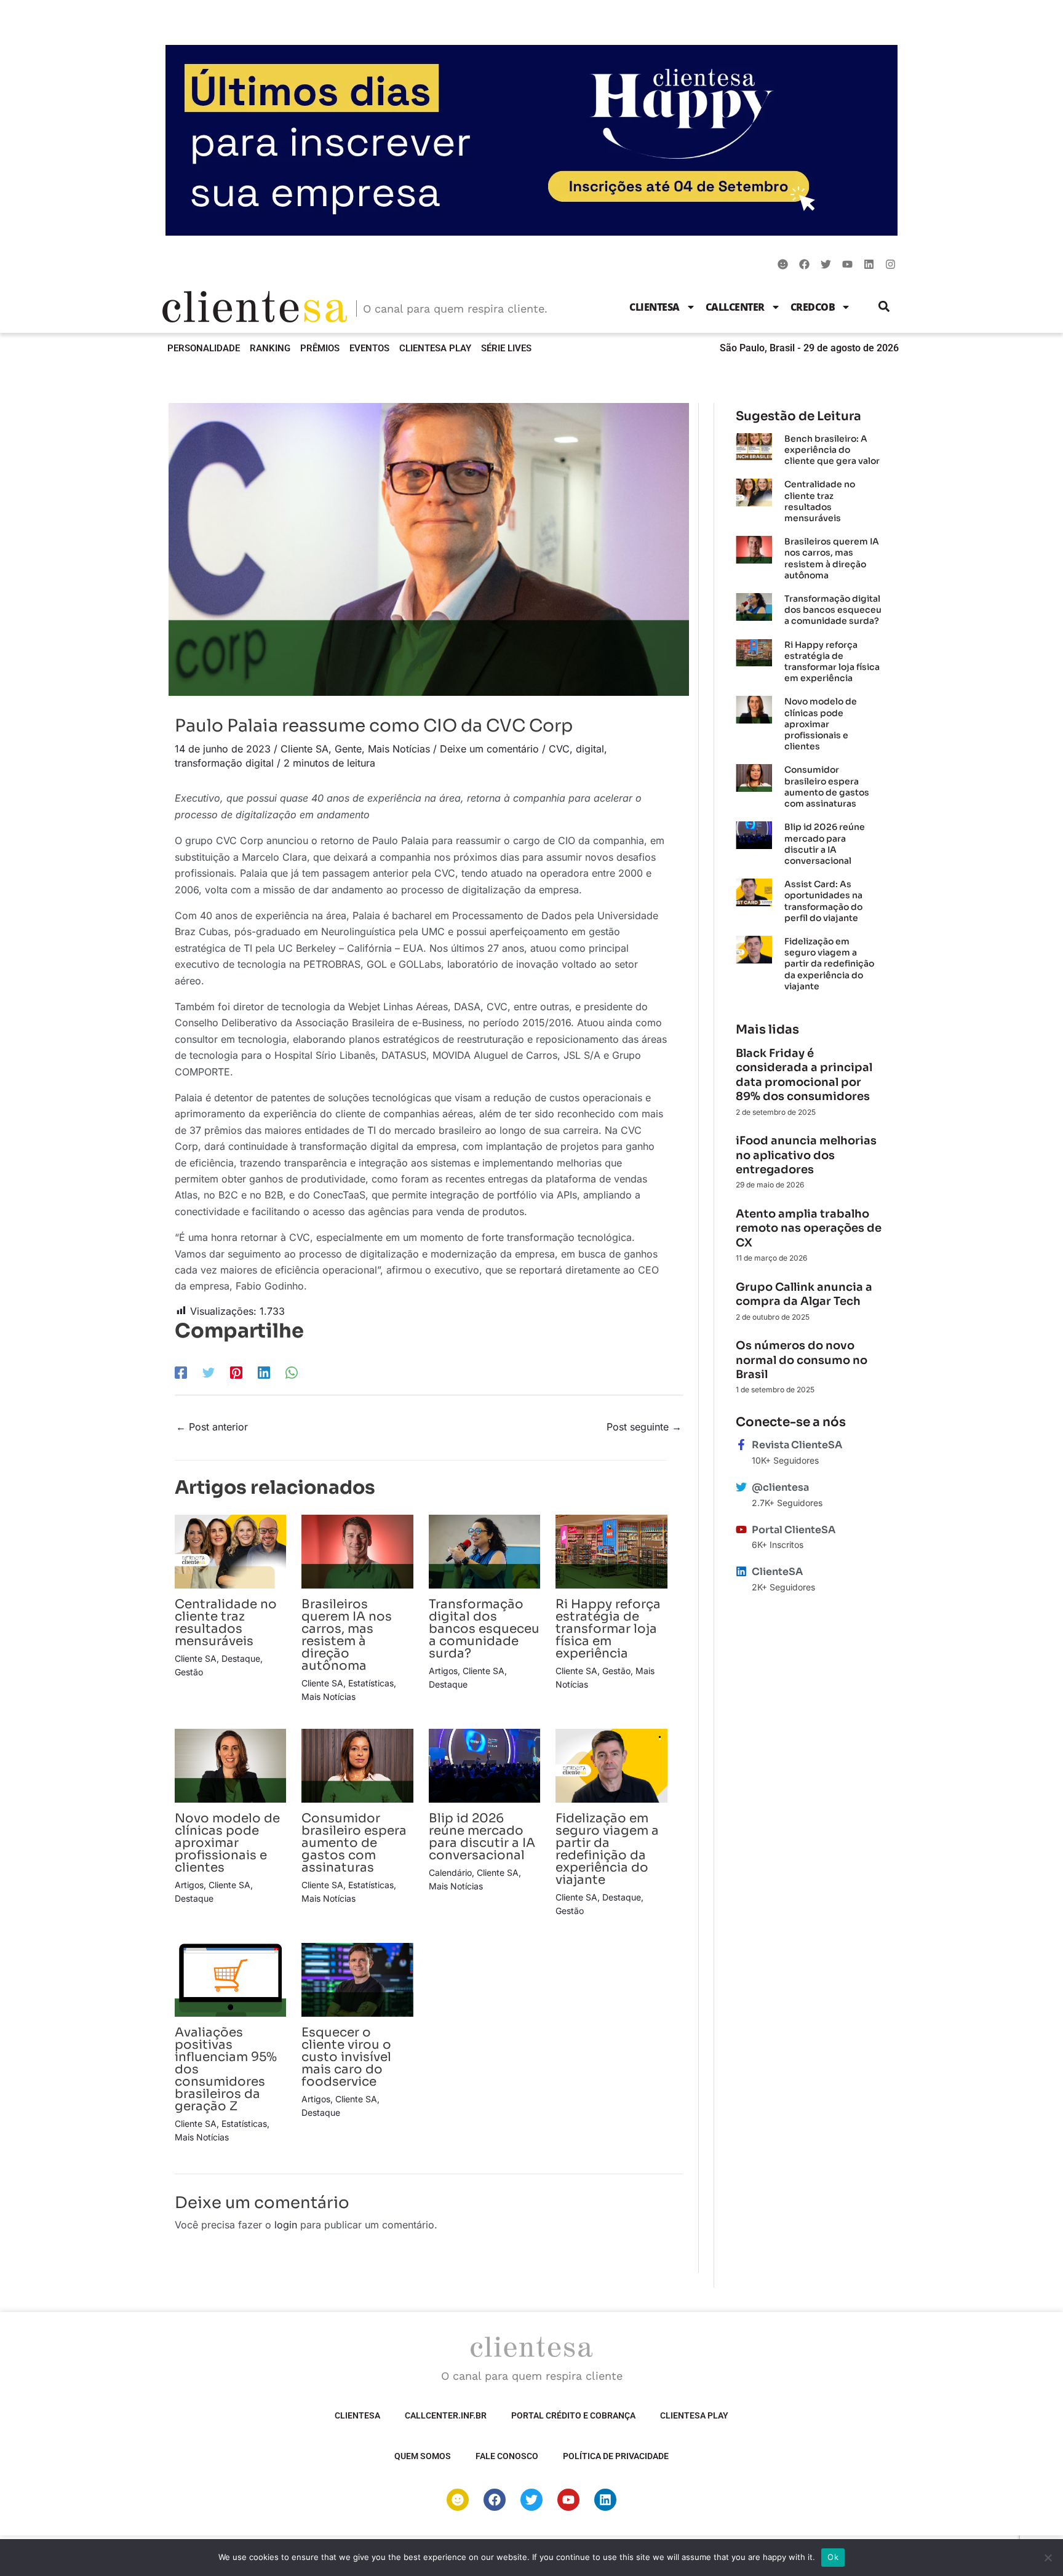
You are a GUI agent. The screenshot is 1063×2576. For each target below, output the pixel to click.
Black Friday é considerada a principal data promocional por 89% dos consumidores (804, 1075)
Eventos (369, 348)
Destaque (241, 1658)
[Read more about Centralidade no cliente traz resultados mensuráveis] (230, 1550)
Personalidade (204, 348)
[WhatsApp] (292, 1373)
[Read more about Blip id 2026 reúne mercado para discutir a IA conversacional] (484, 1765)
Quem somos (423, 2456)
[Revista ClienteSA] (741, 1445)
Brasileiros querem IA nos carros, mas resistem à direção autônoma (347, 1635)
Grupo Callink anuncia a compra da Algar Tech (804, 1294)
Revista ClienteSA (797, 1445)
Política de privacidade (616, 2456)
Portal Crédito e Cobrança (573, 2415)
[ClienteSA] (741, 1571)
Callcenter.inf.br (446, 2415)
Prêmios (320, 348)
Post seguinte (644, 1427)
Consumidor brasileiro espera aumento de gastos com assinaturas (354, 1843)
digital (590, 749)
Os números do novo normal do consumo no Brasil (802, 1360)
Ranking (270, 348)
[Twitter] (209, 1373)
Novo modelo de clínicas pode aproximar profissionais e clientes (227, 1843)
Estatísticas (371, 1683)
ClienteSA (655, 307)
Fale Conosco (507, 2456)
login (286, 2225)
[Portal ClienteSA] (741, 1529)
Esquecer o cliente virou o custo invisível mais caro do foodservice (346, 2057)
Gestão (189, 1672)
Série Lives (506, 348)
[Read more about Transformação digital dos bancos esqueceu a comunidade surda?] (484, 1550)
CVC (559, 749)
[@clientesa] (741, 1487)
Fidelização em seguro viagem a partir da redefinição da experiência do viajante (607, 1849)
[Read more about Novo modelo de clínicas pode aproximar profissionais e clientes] (230, 1765)
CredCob (813, 307)
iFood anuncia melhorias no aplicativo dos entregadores (806, 1155)
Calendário (450, 1872)
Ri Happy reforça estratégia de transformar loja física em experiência (608, 1629)
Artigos (443, 1671)
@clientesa (780, 1487)
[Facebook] (181, 1373)
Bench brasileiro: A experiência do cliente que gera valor (832, 450)
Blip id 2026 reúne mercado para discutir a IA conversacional (482, 1837)
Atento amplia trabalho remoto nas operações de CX (809, 1228)
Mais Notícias (399, 749)
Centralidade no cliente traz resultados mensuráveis (226, 1623)
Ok (833, 2557)
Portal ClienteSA (794, 1530)
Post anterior (212, 1427)
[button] (884, 307)
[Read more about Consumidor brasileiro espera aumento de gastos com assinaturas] (357, 1765)
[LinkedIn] (264, 1373)
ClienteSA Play (435, 348)
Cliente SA (305, 749)
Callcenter (735, 307)
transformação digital (224, 763)
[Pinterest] (236, 1373)
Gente (348, 749)
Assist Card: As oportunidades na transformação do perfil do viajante (823, 901)
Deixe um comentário (489, 749)
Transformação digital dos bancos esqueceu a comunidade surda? (484, 1629)
